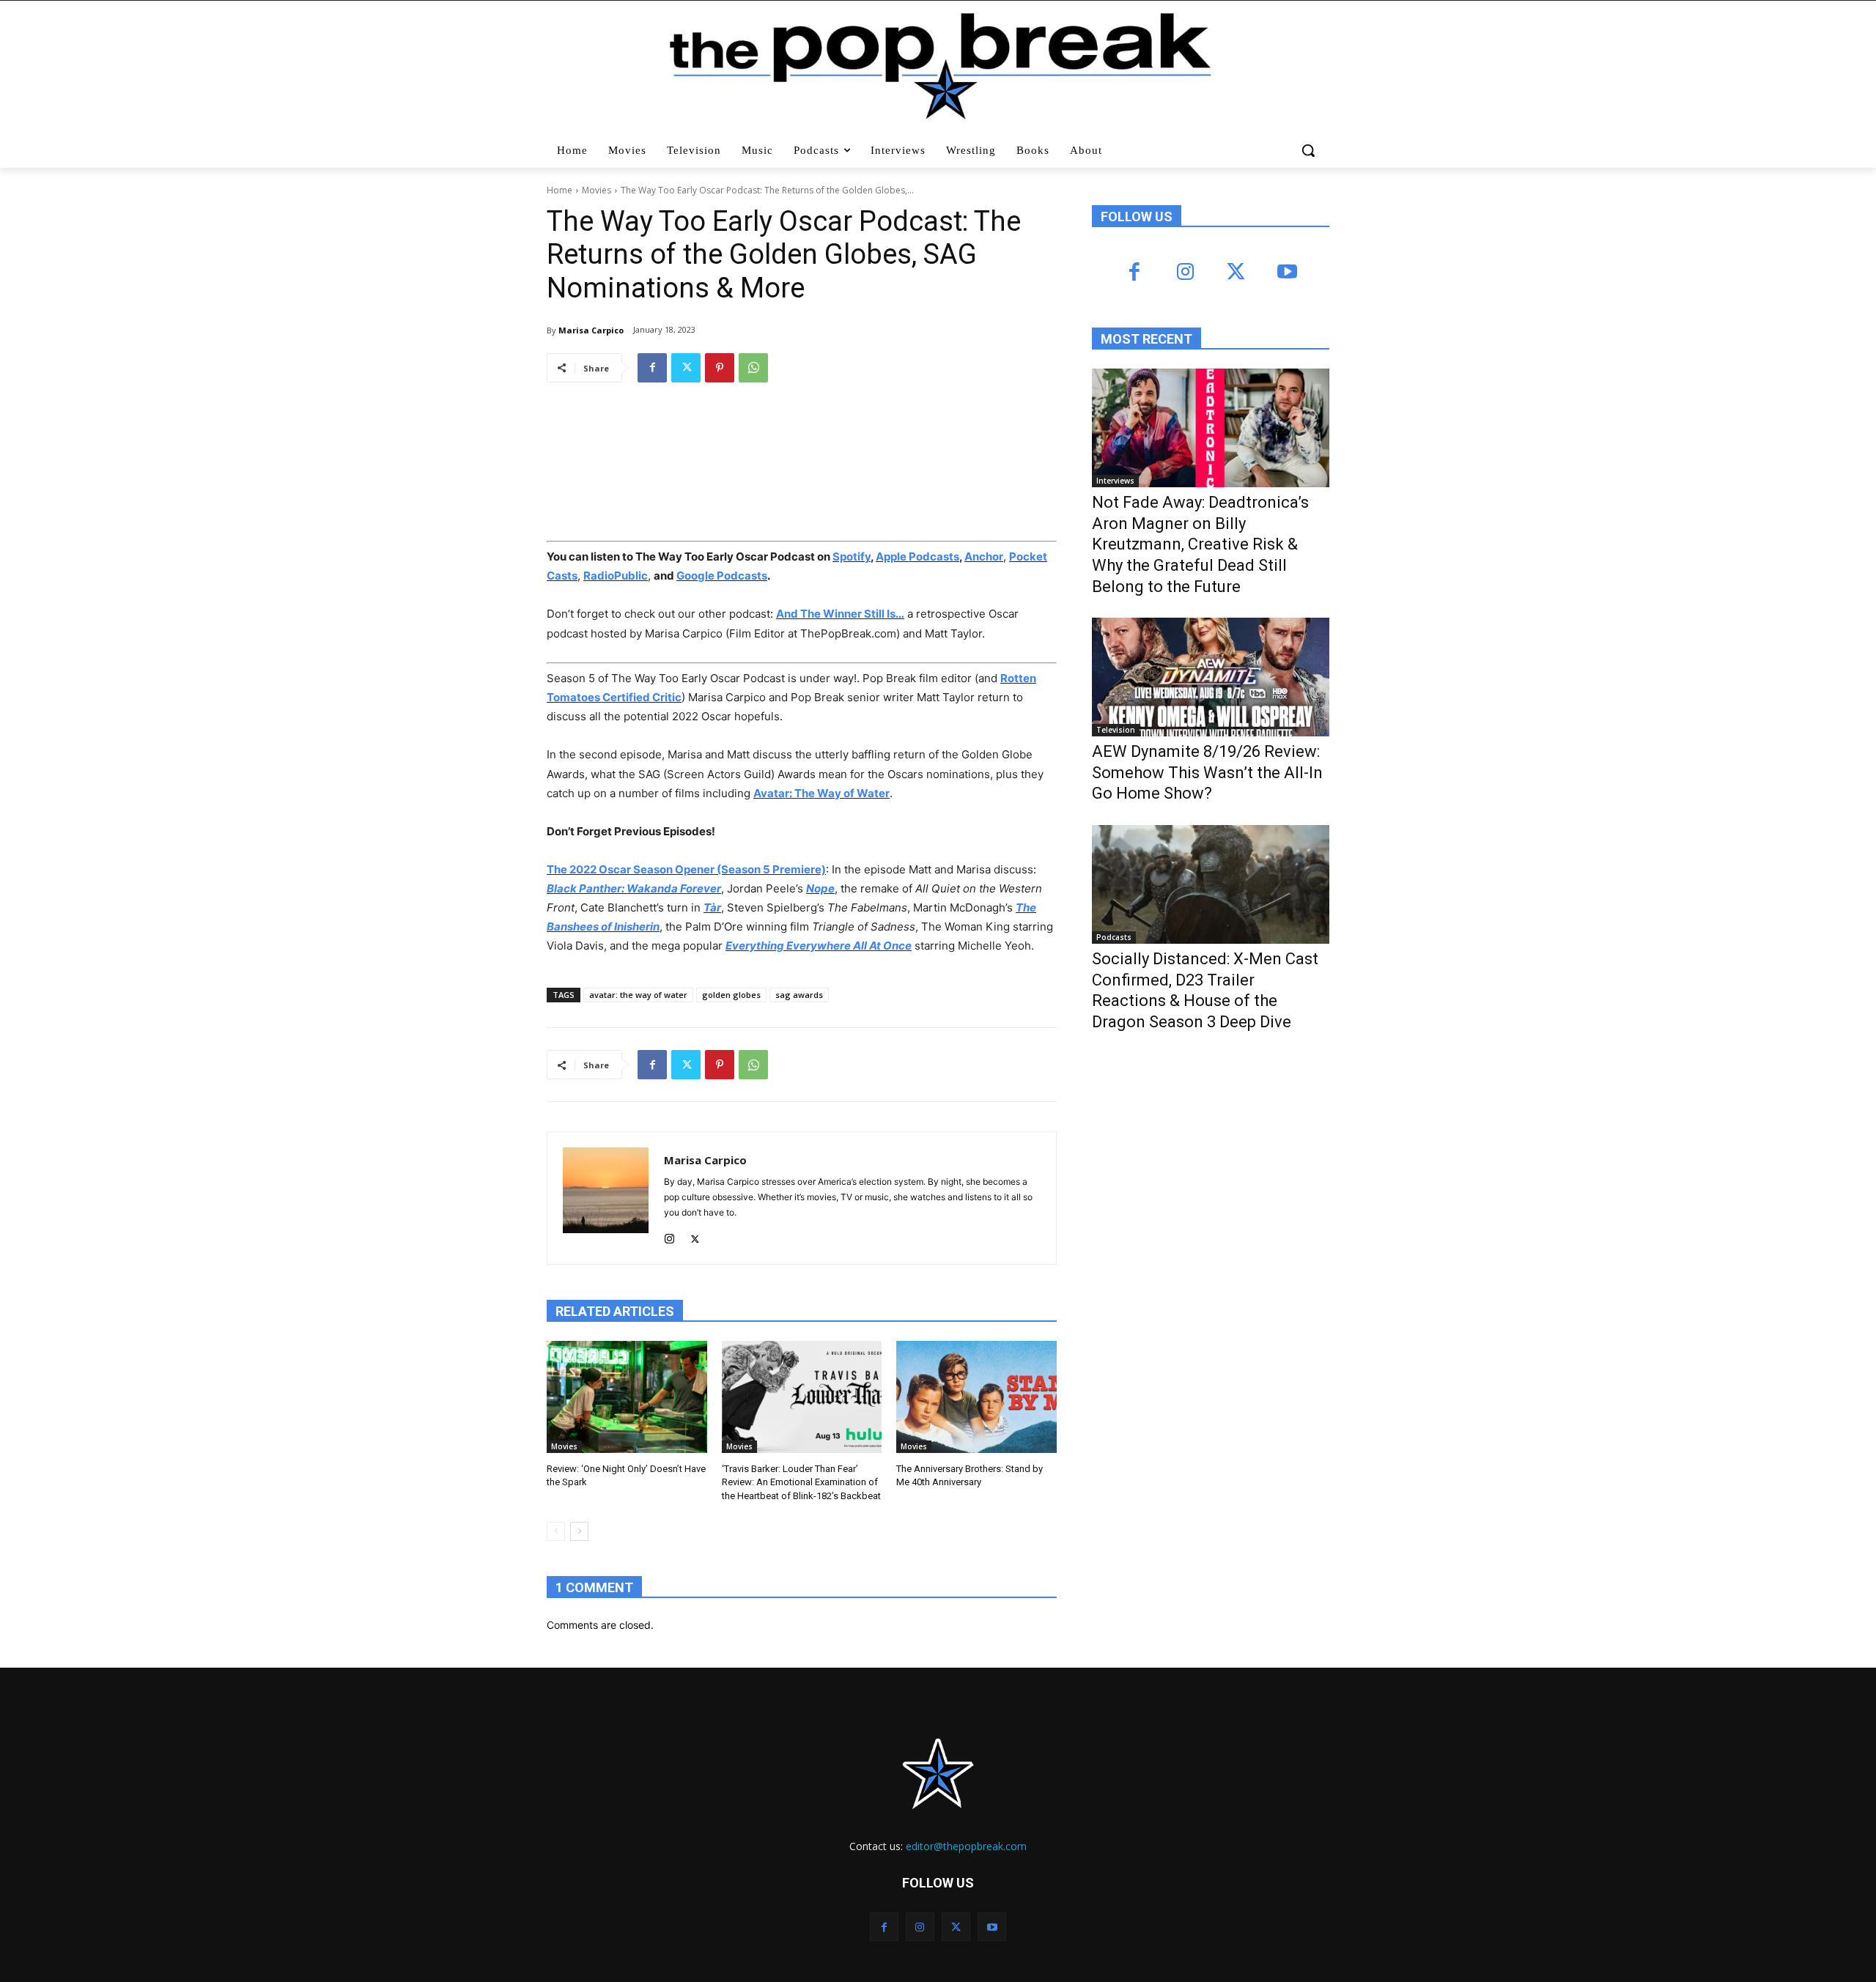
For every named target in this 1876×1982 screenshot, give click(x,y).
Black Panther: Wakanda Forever (634, 888)
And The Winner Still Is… (840, 614)
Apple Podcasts (917, 556)
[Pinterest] (720, 368)
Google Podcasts (722, 576)
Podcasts (1114, 937)
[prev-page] (556, 1531)
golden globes (731, 995)
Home (560, 190)
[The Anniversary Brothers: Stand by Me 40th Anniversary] (976, 1397)
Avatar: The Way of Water (821, 793)
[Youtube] (1286, 273)
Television (1116, 730)
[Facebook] (652, 368)
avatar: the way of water (638, 995)
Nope (820, 888)
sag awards (799, 995)
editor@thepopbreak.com (966, 1846)
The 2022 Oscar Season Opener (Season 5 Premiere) (686, 869)
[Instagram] (669, 1236)
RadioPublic (616, 576)
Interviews (1115, 481)
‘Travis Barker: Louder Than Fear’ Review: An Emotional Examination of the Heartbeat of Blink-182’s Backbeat (801, 1482)
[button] (1310, 150)
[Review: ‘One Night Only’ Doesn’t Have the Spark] (627, 1397)
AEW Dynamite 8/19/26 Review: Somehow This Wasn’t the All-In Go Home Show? (1207, 772)
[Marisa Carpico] (606, 1198)
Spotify (852, 556)
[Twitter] (686, 368)
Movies (597, 190)
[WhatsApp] (753, 368)
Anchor (984, 556)
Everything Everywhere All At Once (819, 946)
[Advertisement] (1202, 1164)
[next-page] (579, 1531)
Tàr (712, 907)
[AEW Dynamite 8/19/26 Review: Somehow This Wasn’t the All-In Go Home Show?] (1211, 677)
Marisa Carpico (591, 330)
